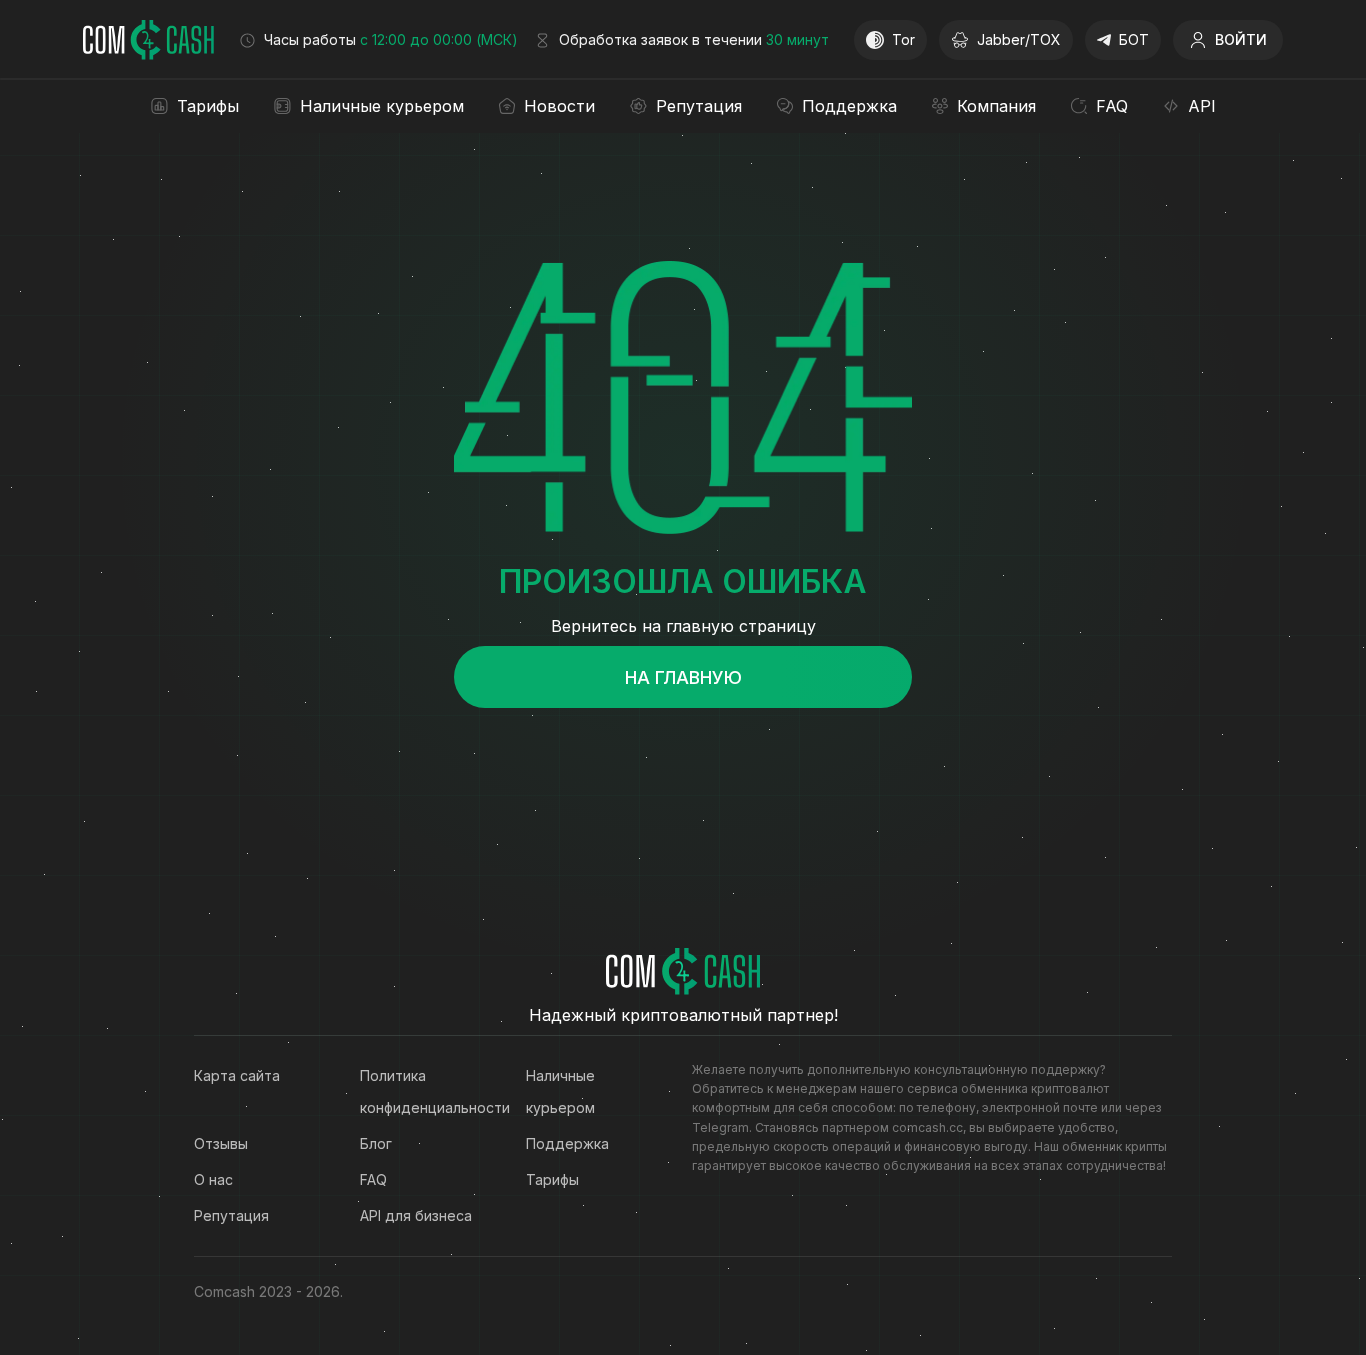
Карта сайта (237, 1075)
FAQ (373, 1179)
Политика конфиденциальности (423, 1091)
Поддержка (567, 1143)
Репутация (231, 1215)
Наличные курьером (560, 1091)
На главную (683, 677)
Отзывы (221, 1143)
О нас (213, 1179)
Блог (376, 1143)
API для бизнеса (416, 1215)
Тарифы (552, 1179)
